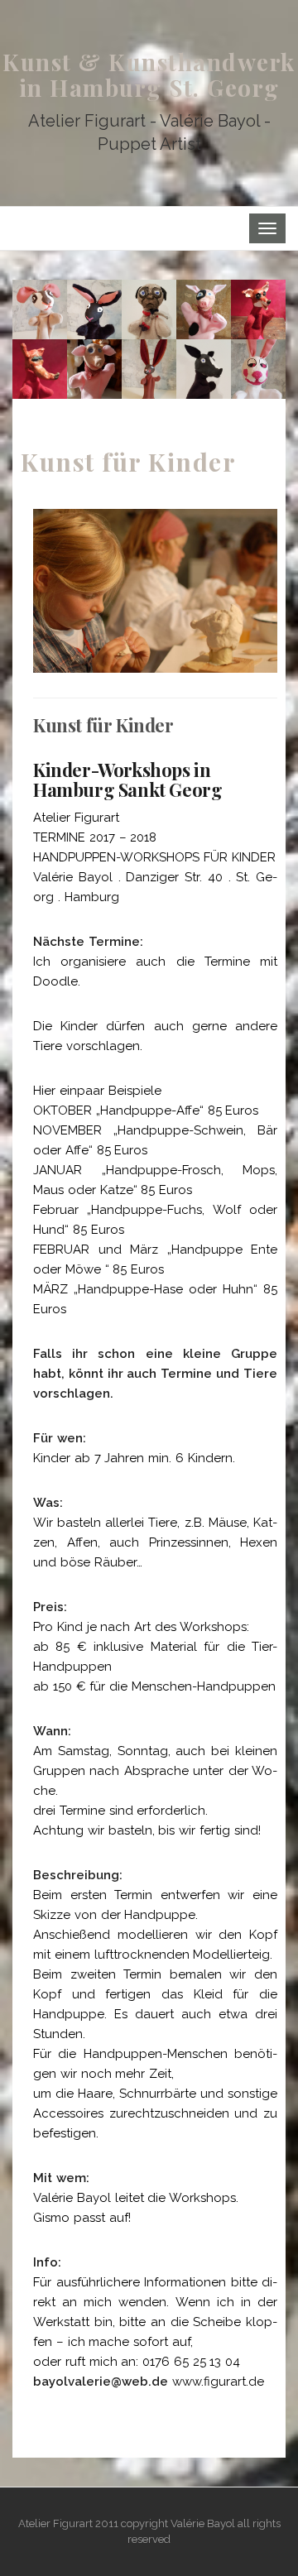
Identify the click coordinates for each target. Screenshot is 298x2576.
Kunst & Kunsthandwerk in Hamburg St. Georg (149, 74)
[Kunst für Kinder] (149, 339)
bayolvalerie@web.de (101, 2382)
